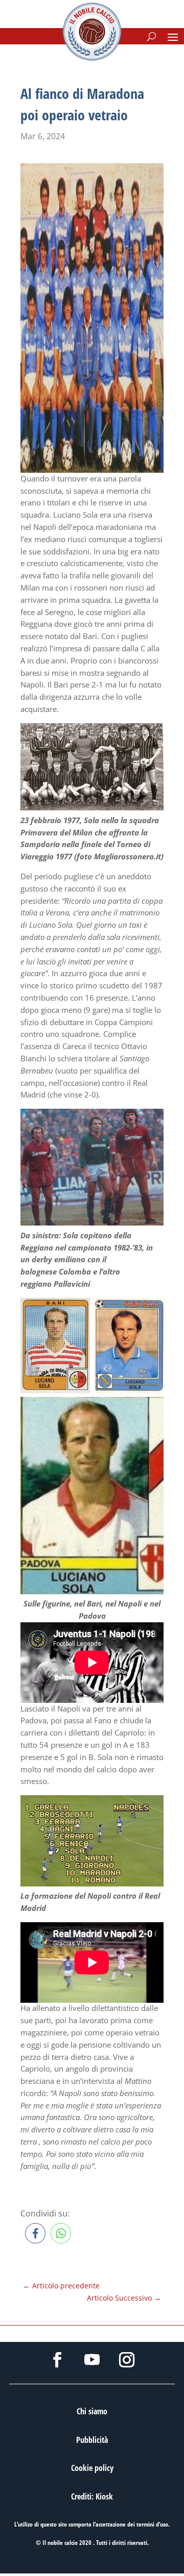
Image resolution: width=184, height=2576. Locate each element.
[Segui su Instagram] (127, 2360)
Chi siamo (92, 2411)
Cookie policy (92, 2468)
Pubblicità (92, 2440)
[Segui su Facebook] (57, 2360)
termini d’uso (152, 2524)
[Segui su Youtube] (92, 2360)
